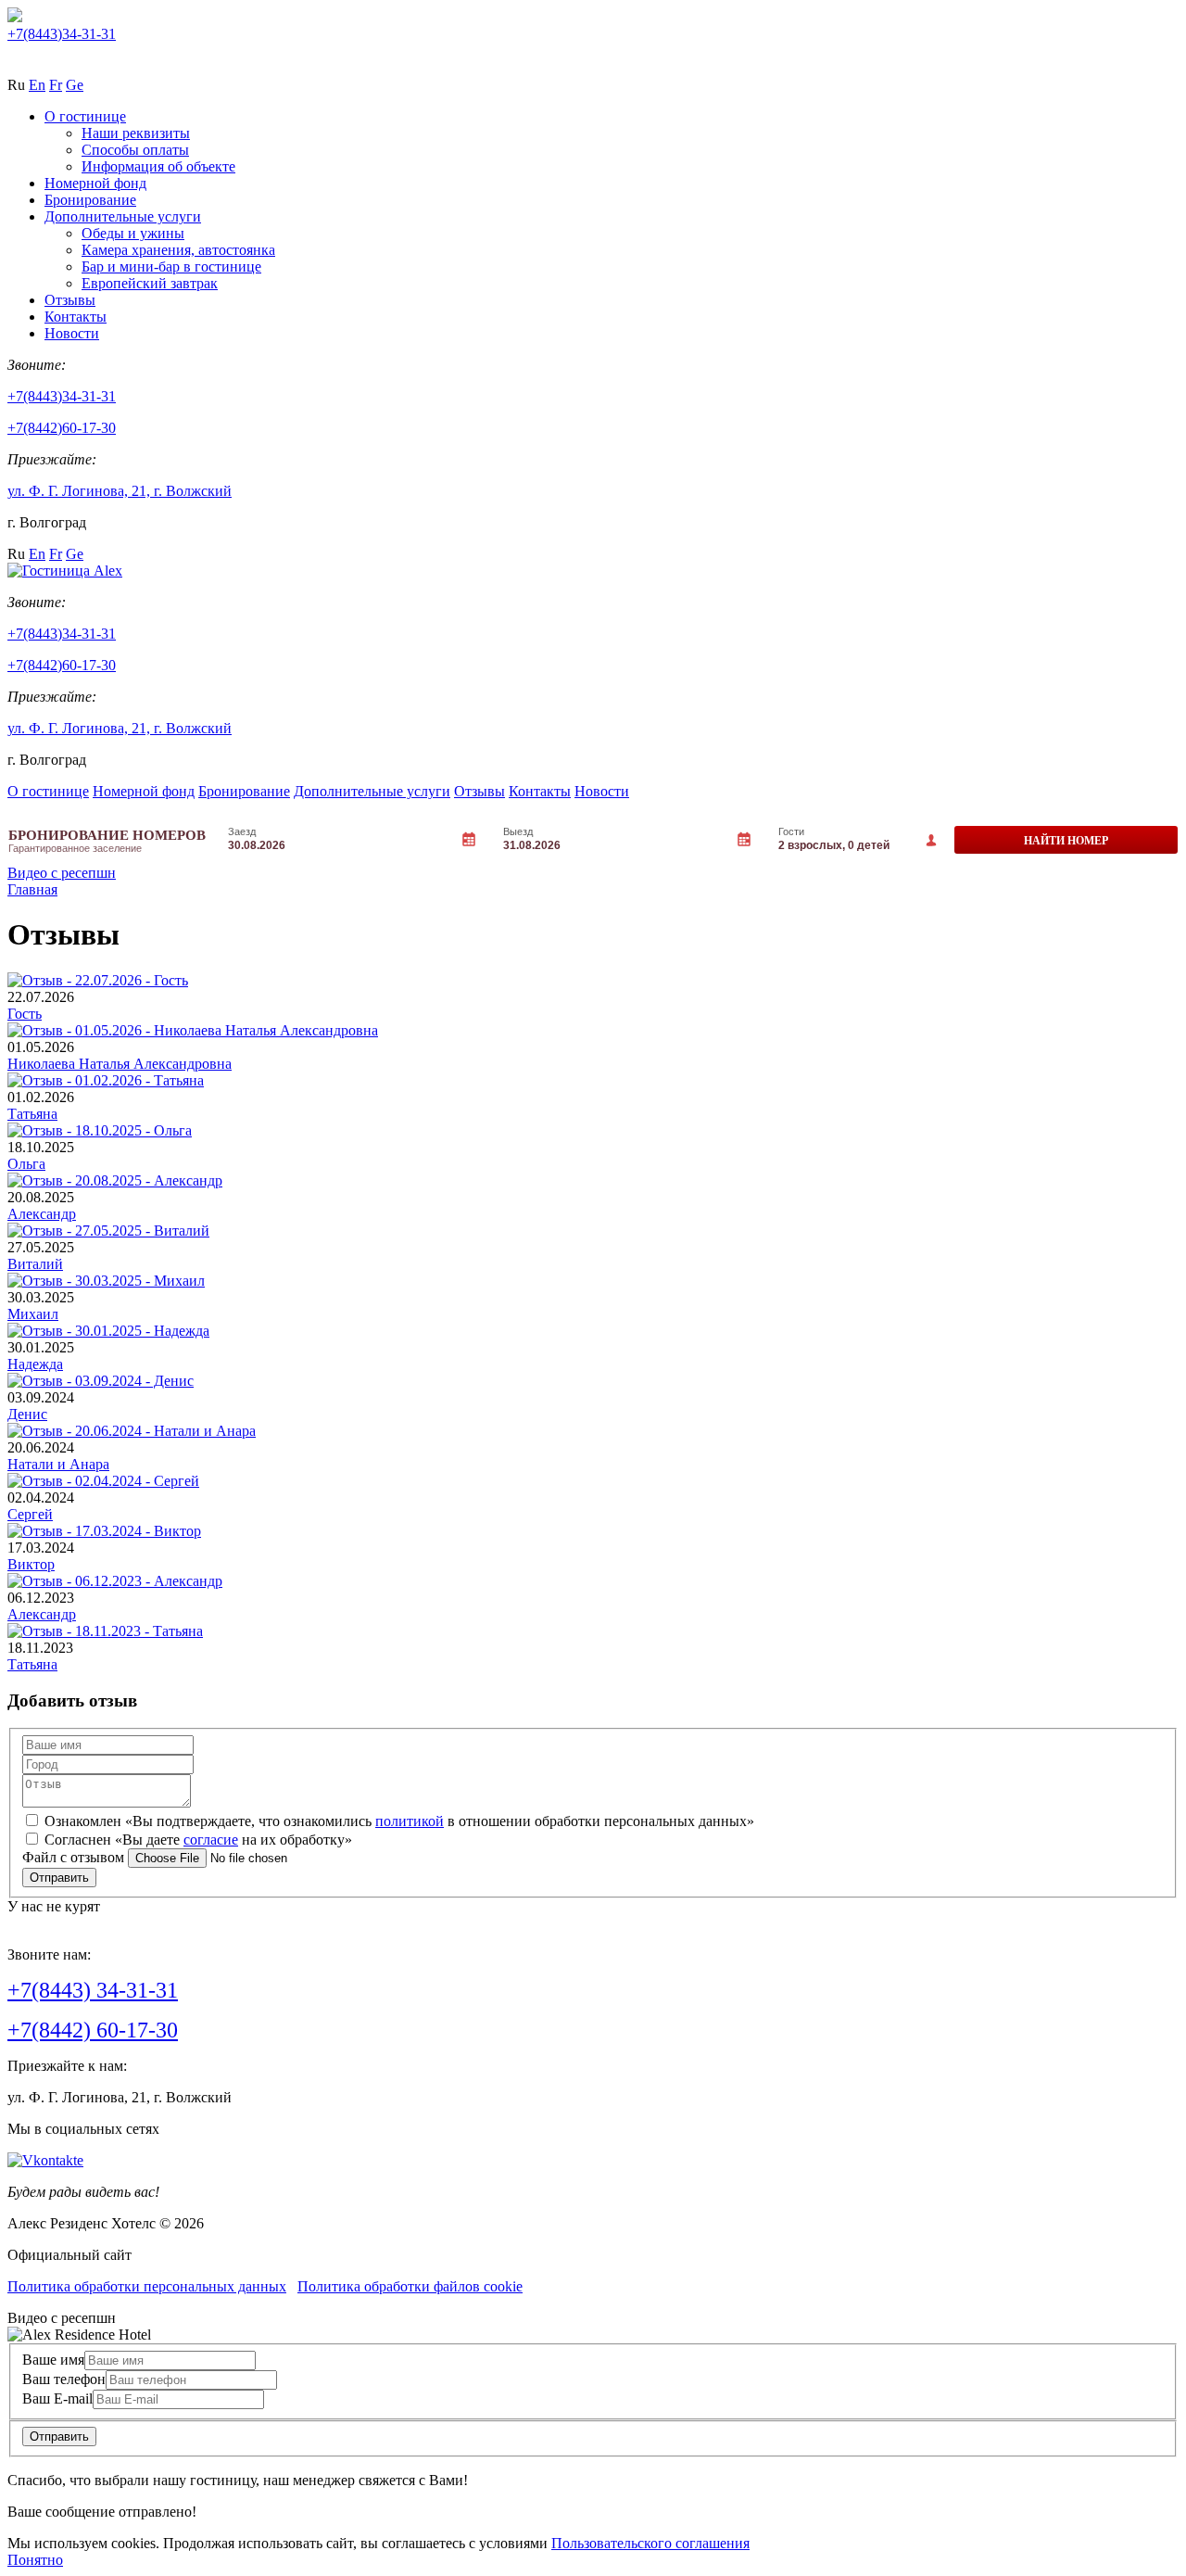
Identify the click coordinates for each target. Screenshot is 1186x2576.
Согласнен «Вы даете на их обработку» (198, 1840)
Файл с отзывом (73, 1857)
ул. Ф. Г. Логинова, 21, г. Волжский (120, 491)
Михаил (33, 1314)
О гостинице (85, 116)
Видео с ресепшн (62, 873)
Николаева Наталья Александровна (120, 1064)
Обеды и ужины (133, 233)
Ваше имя (53, 2360)
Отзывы (70, 300)
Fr (56, 85)
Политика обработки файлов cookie (410, 2286)
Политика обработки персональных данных (147, 2286)
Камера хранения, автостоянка (178, 250)
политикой (410, 1821)
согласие (211, 1840)
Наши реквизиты (136, 133)
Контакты (76, 317)
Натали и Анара (58, 1464)
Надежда (35, 1364)
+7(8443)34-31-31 (62, 34)
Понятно (35, 2560)
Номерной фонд (95, 183)
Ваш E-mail (57, 2398)
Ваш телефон (64, 2379)
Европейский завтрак (150, 283)
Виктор (31, 1564)
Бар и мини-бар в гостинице (171, 266)
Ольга (26, 1164)
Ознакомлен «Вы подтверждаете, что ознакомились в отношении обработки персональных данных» (399, 1821)
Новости (72, 333)
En (37, 85)
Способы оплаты (135, 150)
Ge (75, 85)
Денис (27, 1414)
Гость (25, 1014)
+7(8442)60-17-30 (62, 428)
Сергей (30, 1514)
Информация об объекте (158, 166)
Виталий (35, 1264)
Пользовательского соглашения (650, 2543)
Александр (42, 1214)
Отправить (59, 2436)
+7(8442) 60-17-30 (93, 2030)
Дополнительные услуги (123, 216)
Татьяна (32, 1114)
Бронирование (90, 200)
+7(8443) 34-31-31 (93, 1990)
